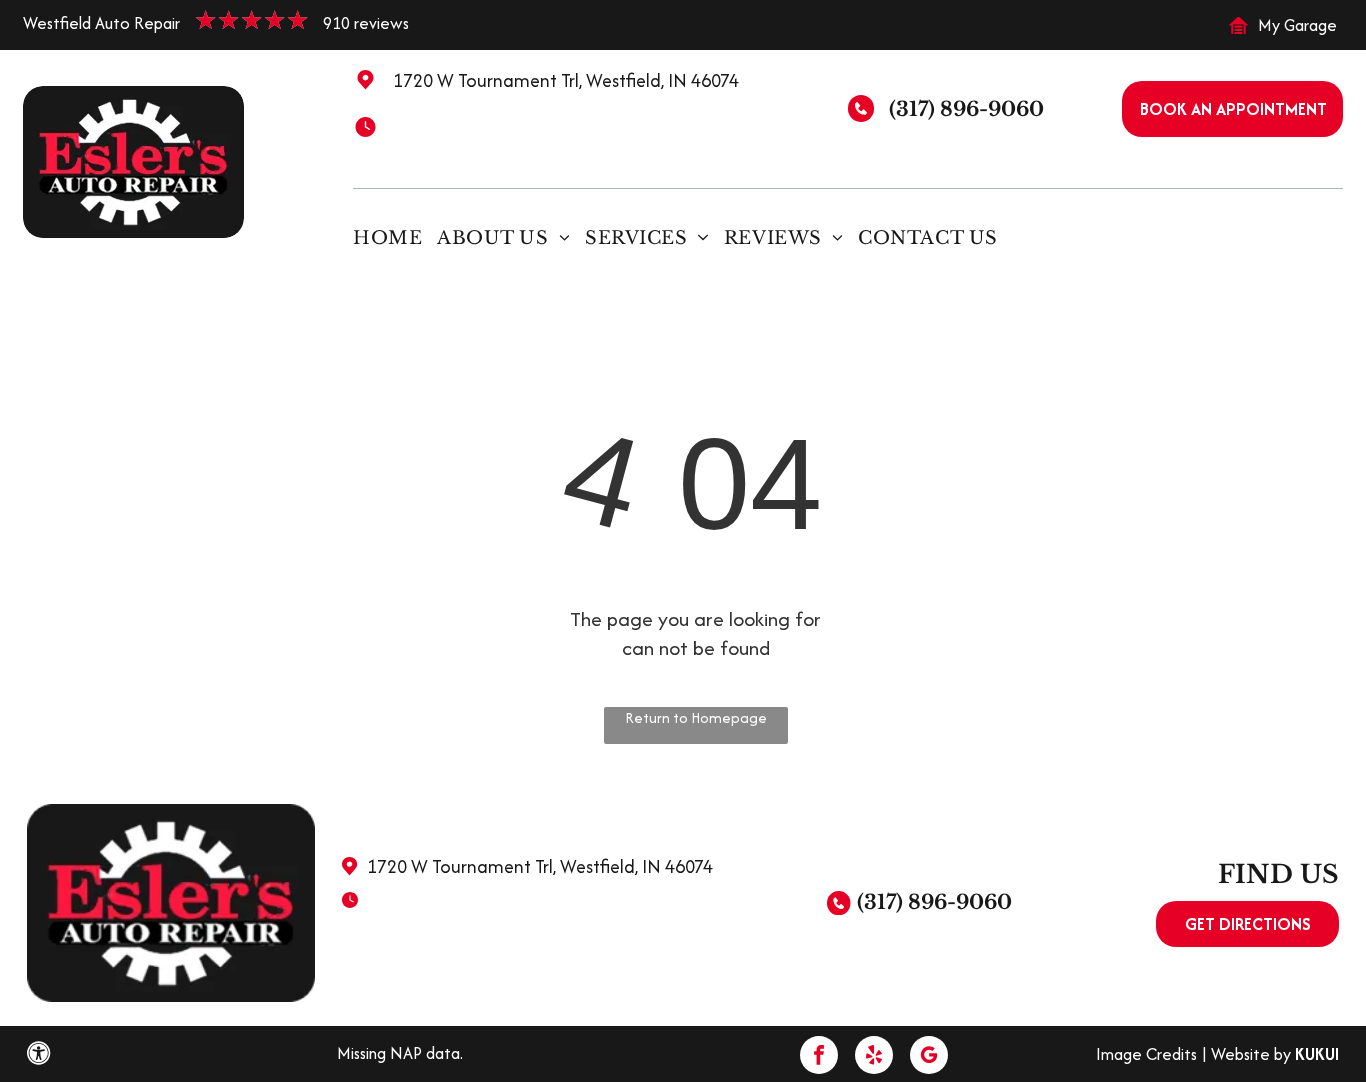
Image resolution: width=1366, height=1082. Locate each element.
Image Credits (1146, 1054)
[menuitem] (395, 237)
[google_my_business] (929, 1057)
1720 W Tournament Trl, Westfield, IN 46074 (566, 80)
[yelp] (874, 1057)
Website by (1251, 1054)
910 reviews (366, 23)
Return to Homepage (696, 717)
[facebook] (819, 1057)
